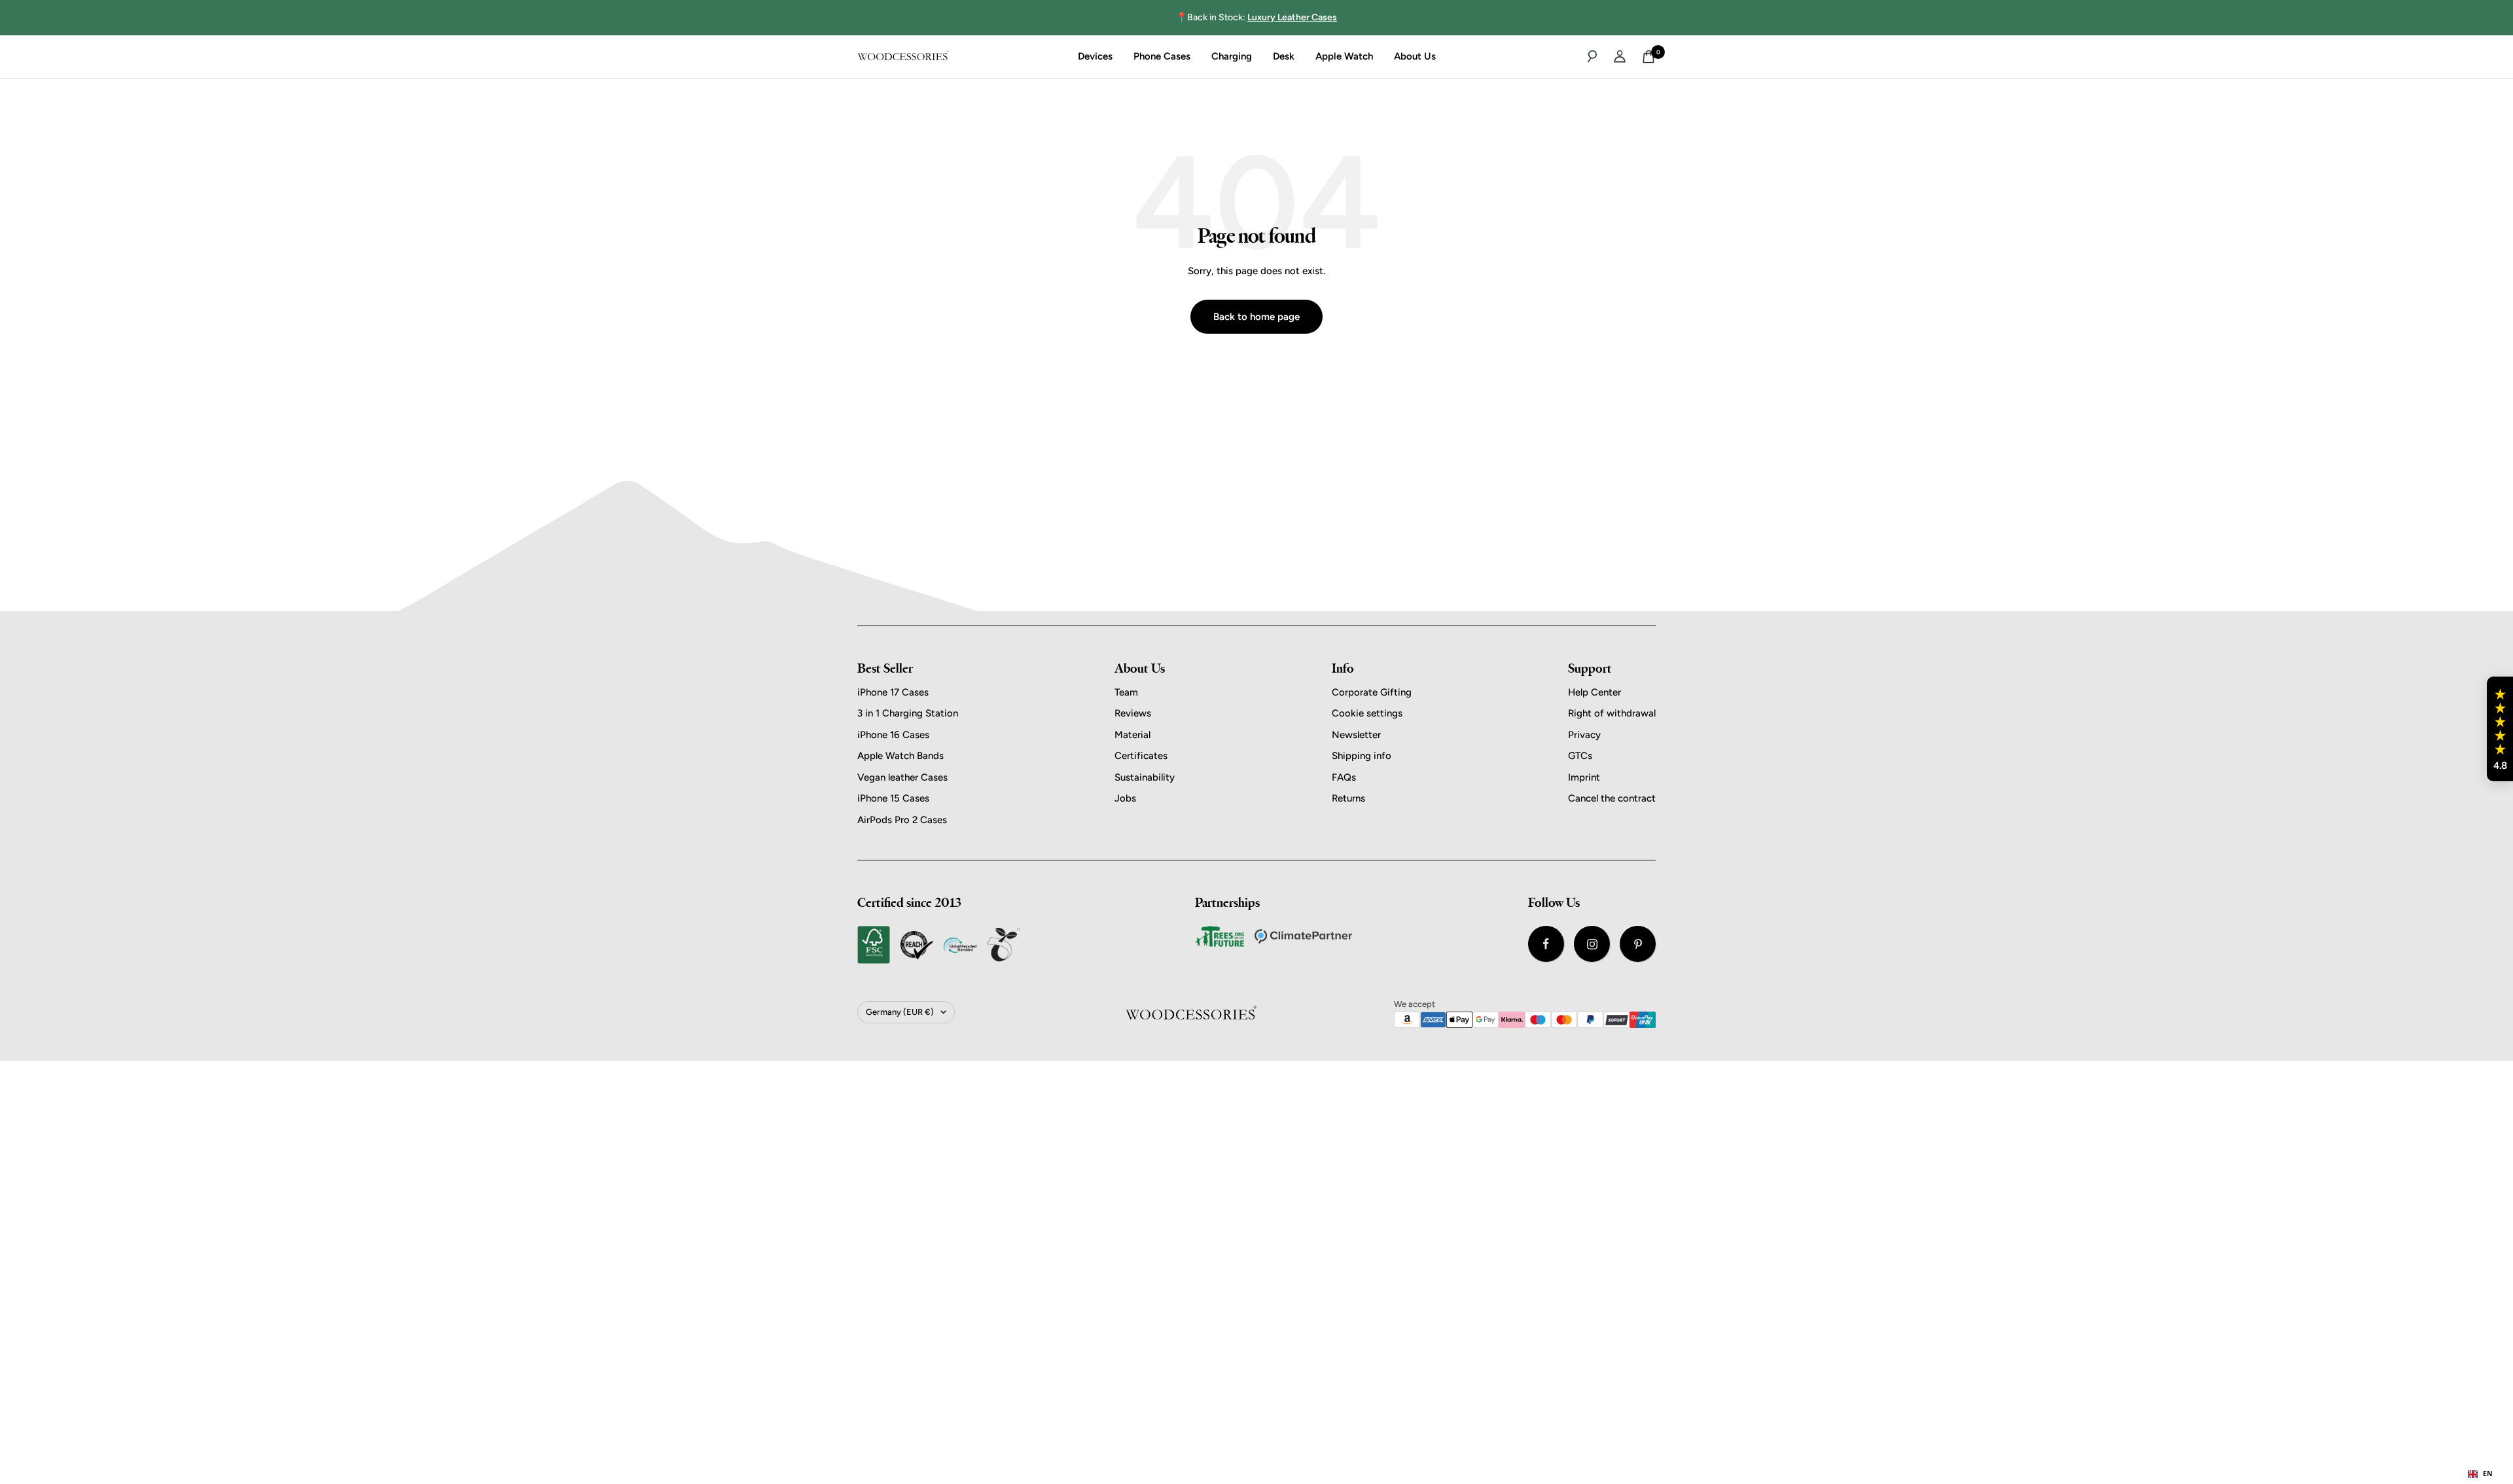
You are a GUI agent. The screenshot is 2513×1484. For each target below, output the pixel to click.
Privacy (1584, 735)
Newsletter (1356, 735)
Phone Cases (1162, 56)
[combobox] (2480, 1474)
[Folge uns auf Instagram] (1592, 944)
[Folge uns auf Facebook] (1546, 944)
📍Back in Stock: (1256, 17)
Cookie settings (1367, 713)
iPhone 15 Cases (893, 798)
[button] (2500, 729)
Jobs (1125, 798)
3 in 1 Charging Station (908, 713)
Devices (1095, 56)
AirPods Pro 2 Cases (902, 820)
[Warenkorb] (1649, 57)
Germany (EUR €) (900, 1012)
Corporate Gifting (1372, 692)
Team (1126, 692)
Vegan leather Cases (902, 777)
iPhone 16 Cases (893, 735)
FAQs (1344, 777)
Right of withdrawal (1612, 713)
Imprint (1584, 777)
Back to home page (1256, 317)
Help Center (1595, 692)
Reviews (1133, 713)
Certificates (1141, 756)
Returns (1348, 798)
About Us (1415, 56)
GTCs (1580, 756)
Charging (1232, 56)
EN (2488, 1474)
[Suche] (1592, 56)
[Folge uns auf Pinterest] (1638, 944)
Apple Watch (1344, 56)
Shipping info (1362, 756)
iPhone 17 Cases (893, 692)
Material (1132, 735)
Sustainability (1145, 777)
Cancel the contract (1612, 798)
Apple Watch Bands (900, 756)
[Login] (1620, 56)
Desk (1284, 56)
